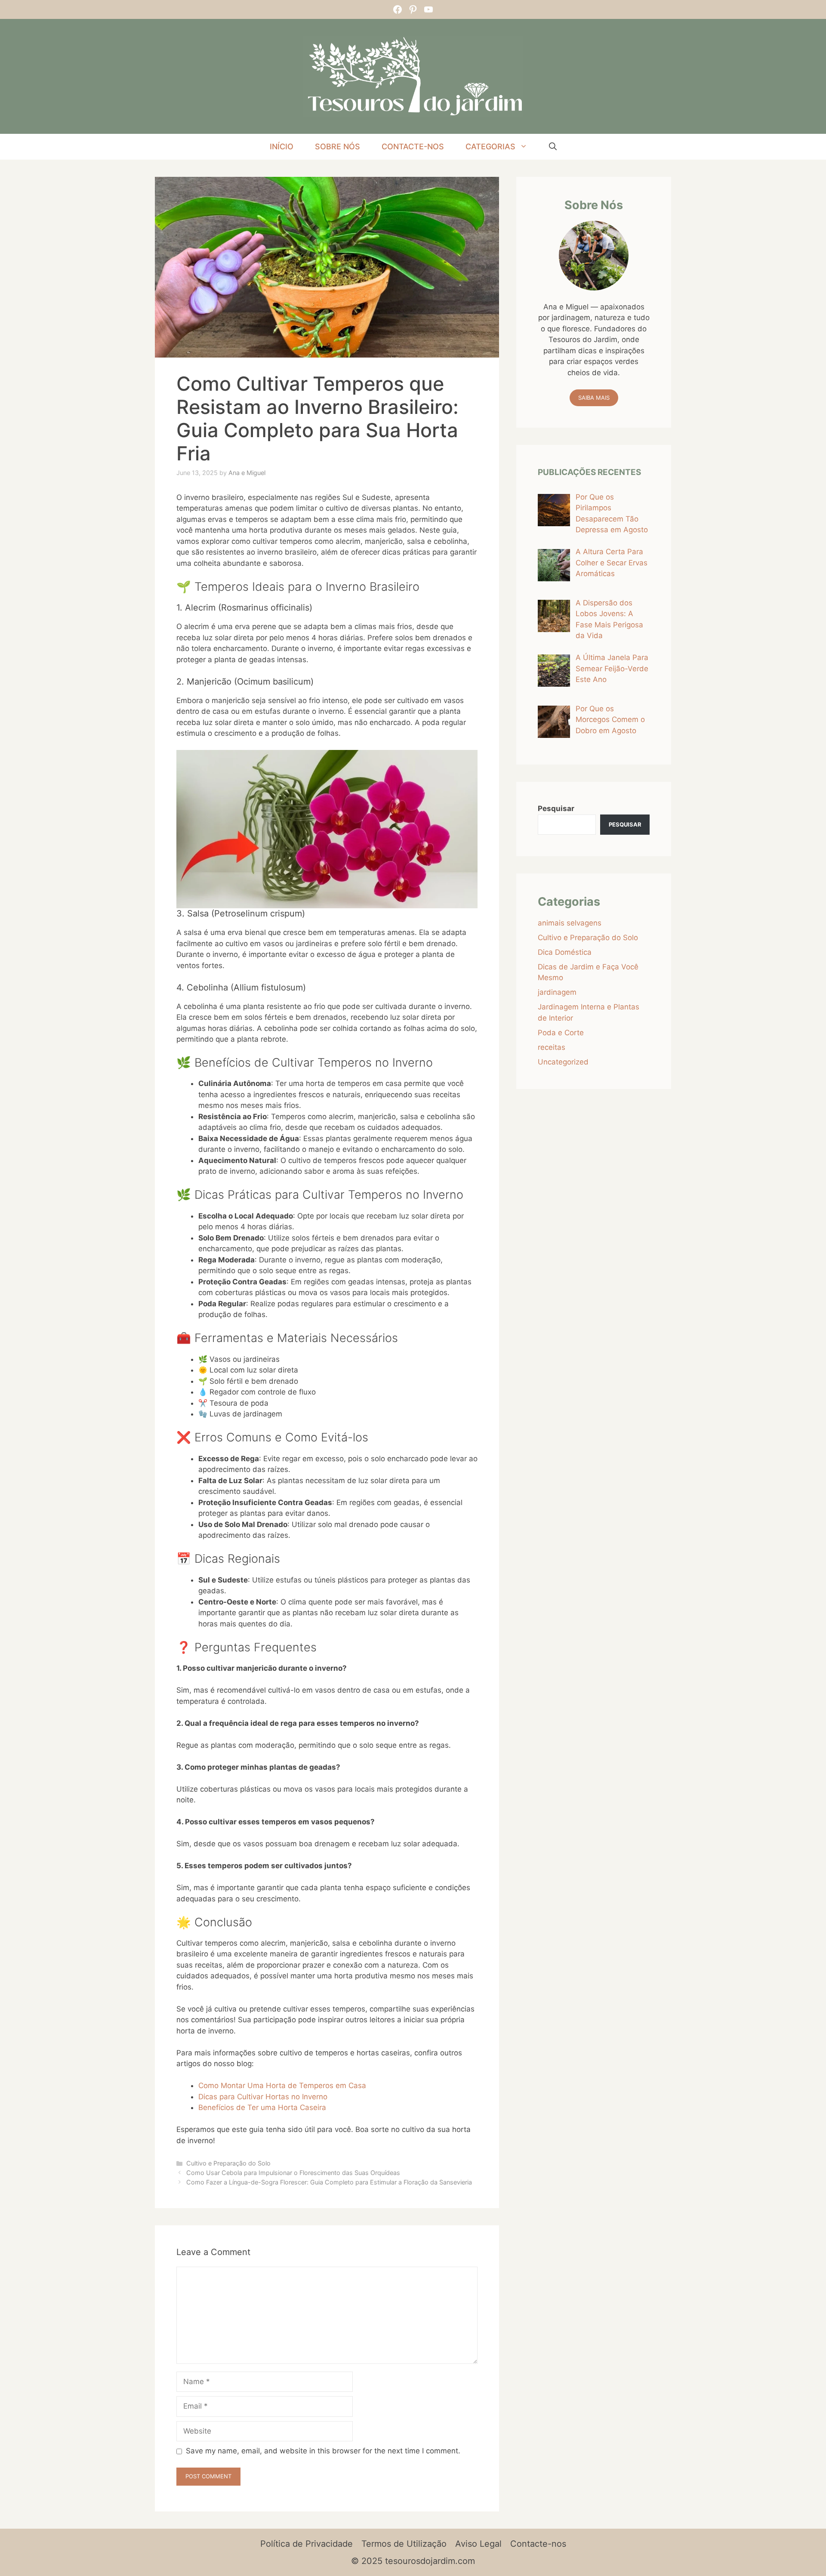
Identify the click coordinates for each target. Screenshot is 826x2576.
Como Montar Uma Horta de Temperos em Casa (282, 2085)
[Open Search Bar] (553, 147)
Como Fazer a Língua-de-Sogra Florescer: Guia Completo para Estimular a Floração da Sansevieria (329, 2182)
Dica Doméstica (565, 952)
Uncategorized (563, 1062)
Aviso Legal (478, 2544)
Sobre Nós (337, 147)
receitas (552, 1047)
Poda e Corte (561, 1033)
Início (282, 147)
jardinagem (557, 992)
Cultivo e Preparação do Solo (228, 2163)
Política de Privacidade (307, 2544)
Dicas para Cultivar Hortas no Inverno (263, 2097)
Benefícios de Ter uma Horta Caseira (262, 2107)
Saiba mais (594, 398)
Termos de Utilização (404, 2544)
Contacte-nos (413, 147)
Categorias (490, 147)
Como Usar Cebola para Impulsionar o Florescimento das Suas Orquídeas (293, 2173)
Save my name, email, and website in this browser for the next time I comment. (323, 2451)
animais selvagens (570, 923)
